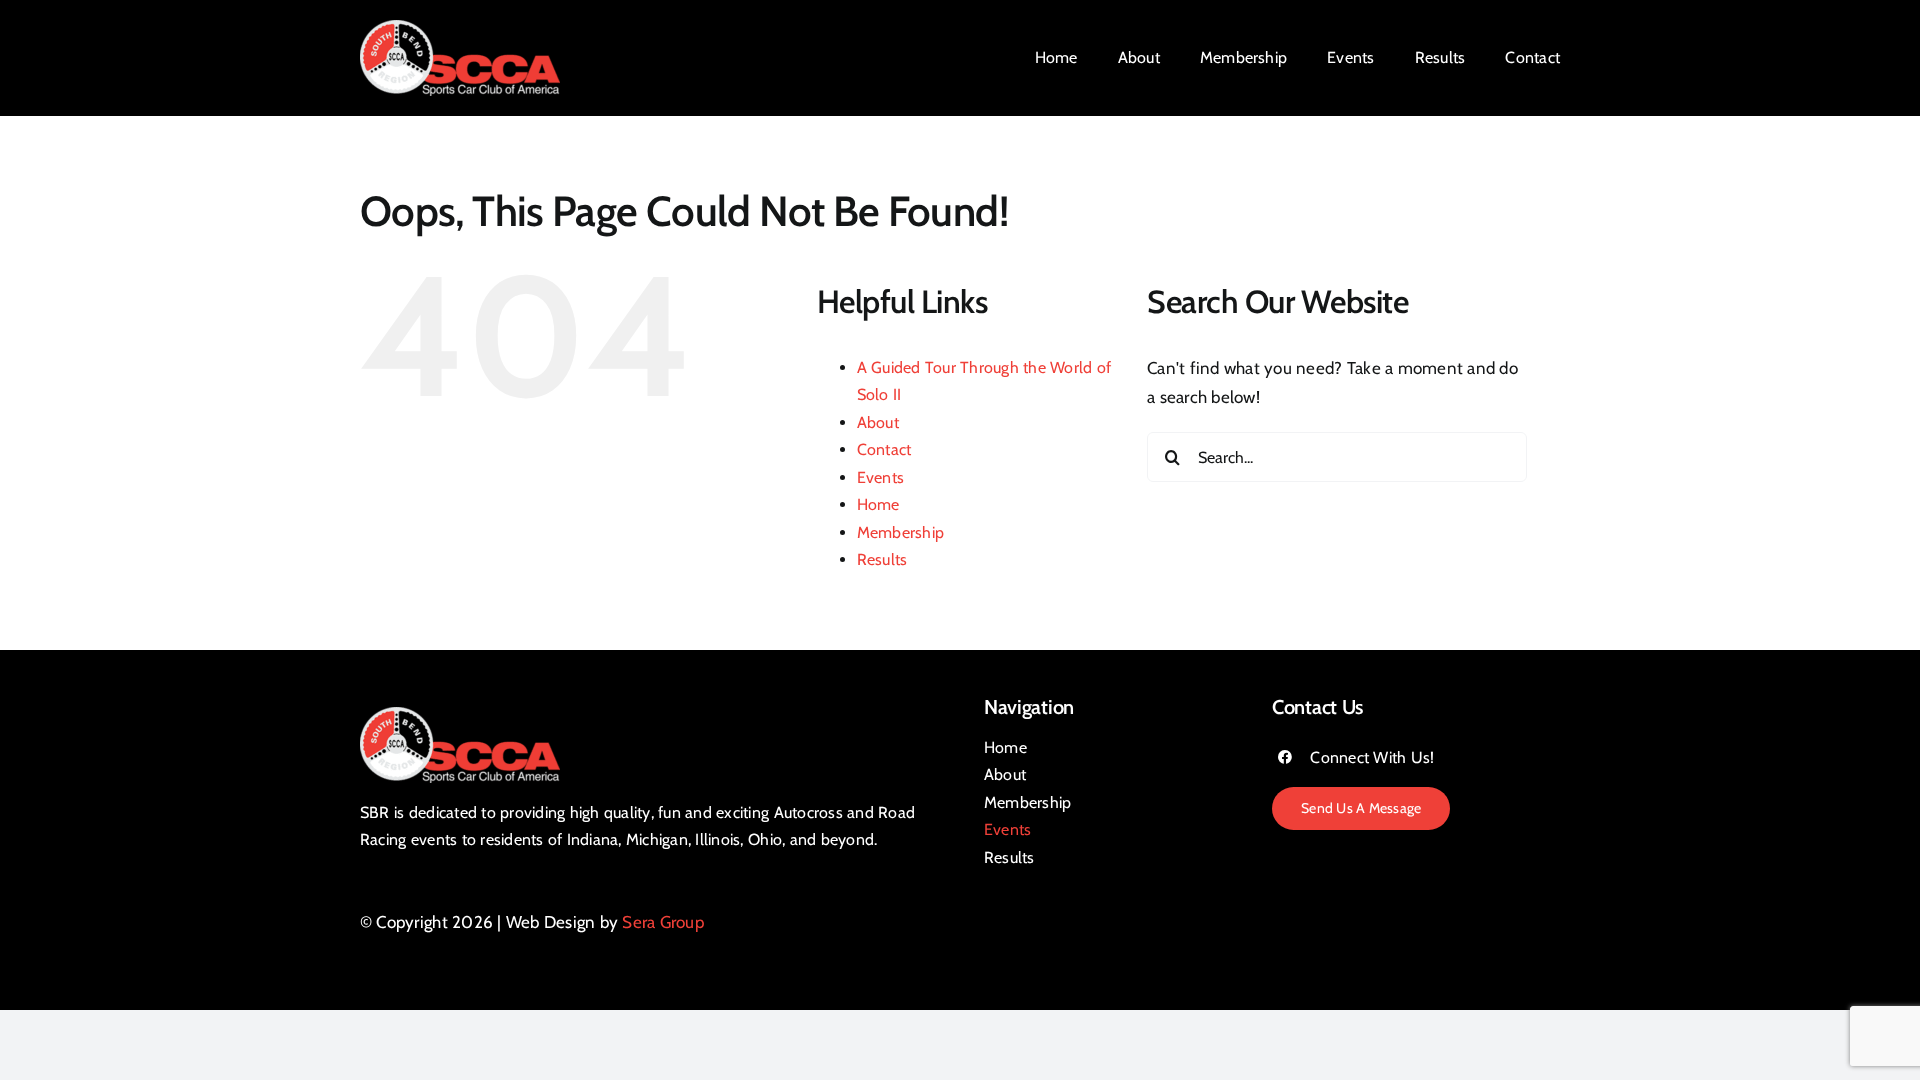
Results (882, 559)
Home (878, 504)
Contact (884, 449)
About (878, 422)
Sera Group (663, 922)
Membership (901, 532)
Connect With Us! (1372, 757)
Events (881, 477)
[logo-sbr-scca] (460, 28)
